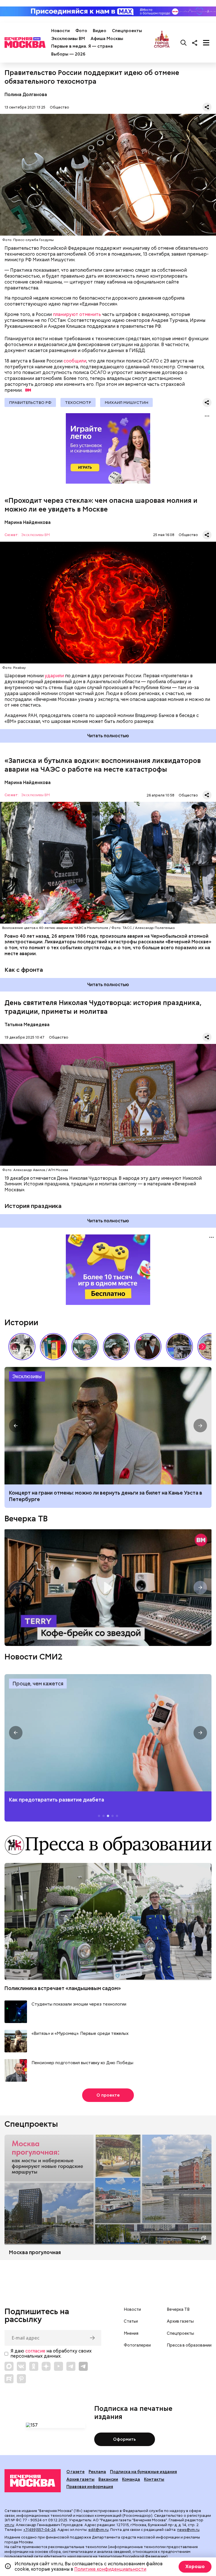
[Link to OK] (34, 2366)
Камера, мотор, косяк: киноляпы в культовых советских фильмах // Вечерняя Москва (148, 1347)
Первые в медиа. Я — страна (82, 46)
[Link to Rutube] (9, 2379)
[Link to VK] (21, 2366)
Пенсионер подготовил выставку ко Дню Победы (82, 2063)
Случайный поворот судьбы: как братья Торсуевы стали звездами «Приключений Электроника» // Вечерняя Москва (22, 1347)
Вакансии (108, 2479)
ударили (54, 676)
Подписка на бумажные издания (143, 2472)
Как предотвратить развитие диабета (108, 1733)
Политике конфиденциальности (110, 2569)
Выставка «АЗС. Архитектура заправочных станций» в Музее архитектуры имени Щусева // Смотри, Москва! (53, 1347)
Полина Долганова (26, 95)
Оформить (124, 2439)
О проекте (108, 2095)
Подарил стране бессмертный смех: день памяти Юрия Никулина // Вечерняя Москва (85, 1347)
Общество (59, 107)
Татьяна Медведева (27, 1025)
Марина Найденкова (28, 522)
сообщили (75, 361)
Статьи (131, 2321)
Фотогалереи (137, 2345)
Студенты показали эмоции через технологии (79, 2004)
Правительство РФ (30, 402)
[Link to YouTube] (58, 2366)
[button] (202, 1347)
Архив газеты (180, 2321)
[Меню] (206, 43)
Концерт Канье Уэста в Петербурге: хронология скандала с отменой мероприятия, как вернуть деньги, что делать (108, 1426)
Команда (131, 2479)
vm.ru (9, 2525)
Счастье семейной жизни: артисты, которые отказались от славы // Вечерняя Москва (116, 1347)
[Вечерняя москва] (33, 2481)
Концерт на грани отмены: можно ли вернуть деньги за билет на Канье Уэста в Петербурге (106, 1496)
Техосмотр (78, 402)
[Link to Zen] (46, 2366)
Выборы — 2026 (68, 54)
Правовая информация (90, 2487)
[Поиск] (184, 43)
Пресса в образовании (189, 2345)
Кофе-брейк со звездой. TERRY (108, 1588)
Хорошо (195, 2567)
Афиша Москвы (107, 39)
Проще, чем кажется (38, 1684)
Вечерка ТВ (26, 1519)
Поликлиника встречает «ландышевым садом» (63, 1988)
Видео (100, 31)
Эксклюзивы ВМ (68, 39)
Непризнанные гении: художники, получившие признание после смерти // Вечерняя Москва (179, 1347)
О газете (76, 2472)
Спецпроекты (127, 31)
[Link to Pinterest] (21, 2379)
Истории (21, 1322)
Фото (81, 31)
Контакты (154, 2479)
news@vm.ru (188, 2530)
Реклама (97, 2472)
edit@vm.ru (98, 2530)
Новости (60, 31)
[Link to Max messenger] (9, 2366)
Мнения (131, 2333)
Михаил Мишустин (126, 402)
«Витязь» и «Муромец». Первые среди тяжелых (80, 2034)
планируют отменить (77, 314)
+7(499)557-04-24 (40, 2530)
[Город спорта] (162, 43)
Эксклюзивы (27, 1376)
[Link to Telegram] (71, 2366)
